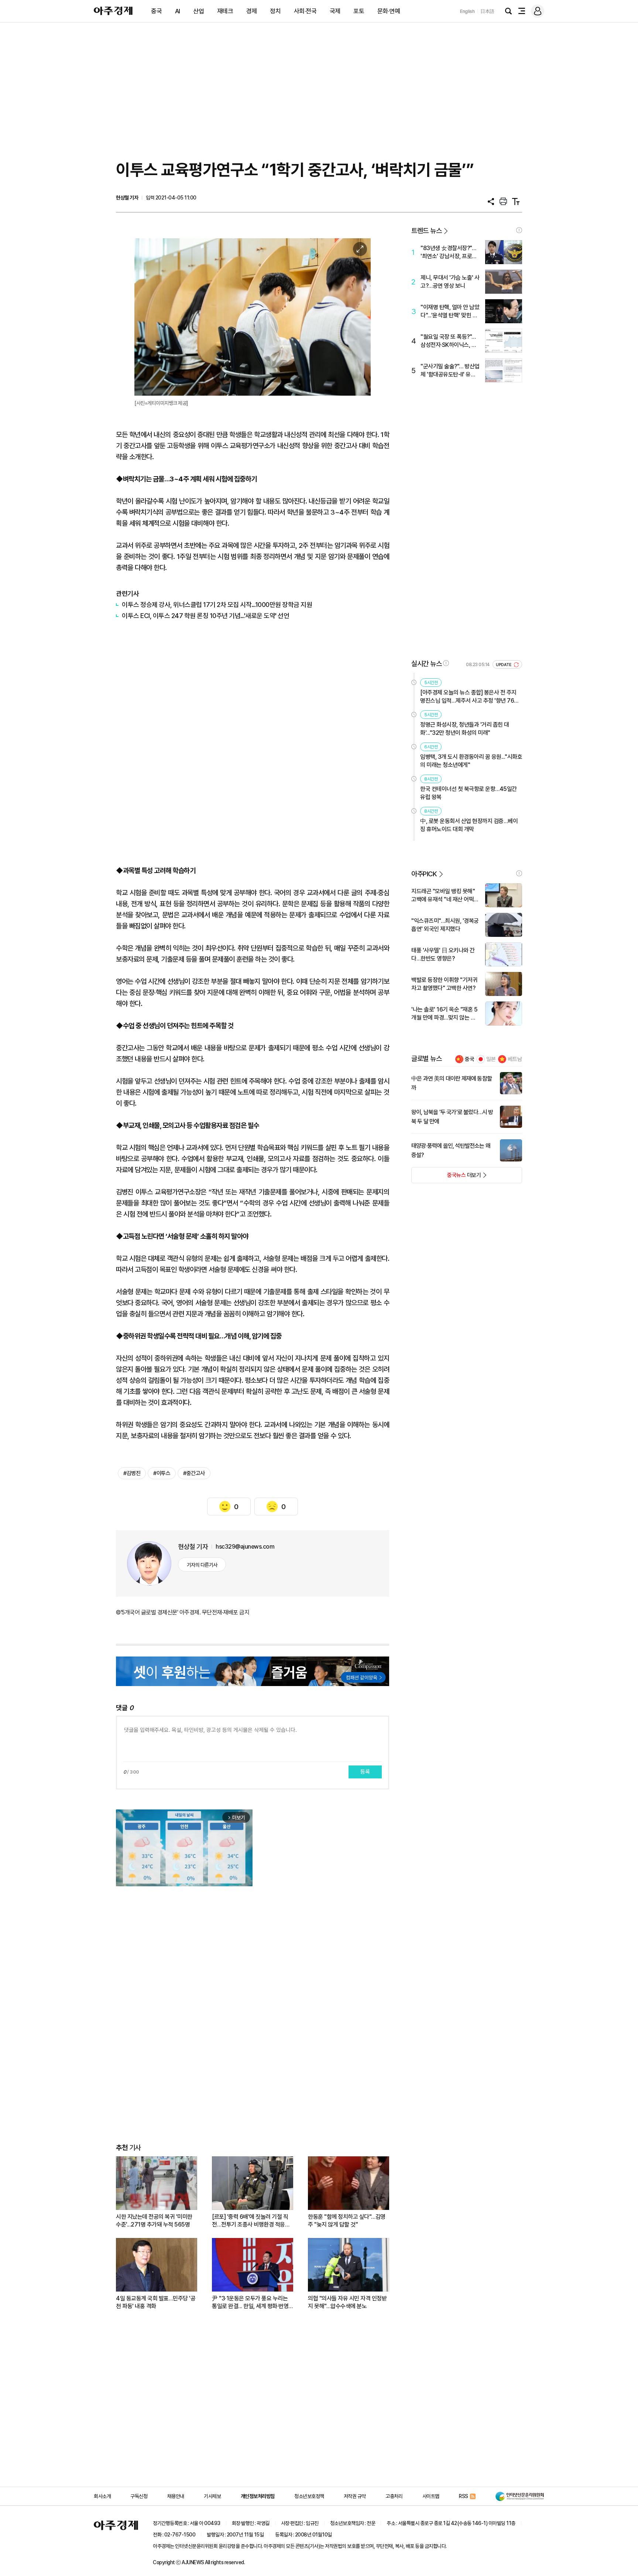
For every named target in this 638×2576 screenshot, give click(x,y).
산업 (198, 11)
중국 (156, 11)
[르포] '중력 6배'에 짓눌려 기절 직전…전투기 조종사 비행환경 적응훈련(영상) (251, 2221)
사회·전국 (305, 11)
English (467, 11)
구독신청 (139, 2496)
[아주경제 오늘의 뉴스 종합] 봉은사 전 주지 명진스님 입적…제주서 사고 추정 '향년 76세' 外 (470, 697)
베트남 (515, 1059)
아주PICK (424, 874)
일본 (491, 1059)
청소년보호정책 (309, 2496)
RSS (464, 2496)
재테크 (225, 11)
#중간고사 (194, 1473)
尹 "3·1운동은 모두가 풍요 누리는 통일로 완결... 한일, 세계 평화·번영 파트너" (250, 2302)
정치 (275, 11)
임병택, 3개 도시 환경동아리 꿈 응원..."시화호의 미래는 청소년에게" (471, 761)
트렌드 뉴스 (426, 231)
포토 (359, 11)
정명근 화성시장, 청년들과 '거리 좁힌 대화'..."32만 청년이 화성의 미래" (465, 729)
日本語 (487, 11)
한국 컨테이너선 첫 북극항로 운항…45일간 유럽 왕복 (469, 793)
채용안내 (176, 2496)
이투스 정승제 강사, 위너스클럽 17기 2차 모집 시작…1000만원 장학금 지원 (217, 605)
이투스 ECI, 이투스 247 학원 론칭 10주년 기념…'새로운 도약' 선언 (205, 616)
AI (178, 11)
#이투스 (162, 1473)
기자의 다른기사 (202, 1565)
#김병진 (132, 1473)
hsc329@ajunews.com (245, 1547)
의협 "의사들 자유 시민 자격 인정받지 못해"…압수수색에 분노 (347, 2302)
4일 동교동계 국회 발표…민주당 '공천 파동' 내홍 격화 (156, 2302)
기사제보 (212, 2496)
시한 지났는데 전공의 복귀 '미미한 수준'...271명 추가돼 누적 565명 (154, 2221)
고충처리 (394, 2496)
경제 (252, 11)
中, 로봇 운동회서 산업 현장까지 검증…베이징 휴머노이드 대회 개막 (469, 825)
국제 (335, 11)
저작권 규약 (355, 2496)
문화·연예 (389, 11)
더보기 (446, 1177)
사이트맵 (431, 2496)
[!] (519, 230)
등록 (365, 1772)
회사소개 (102, 2496)
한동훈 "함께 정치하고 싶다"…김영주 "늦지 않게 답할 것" (347, 2221)
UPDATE (504, 665)
